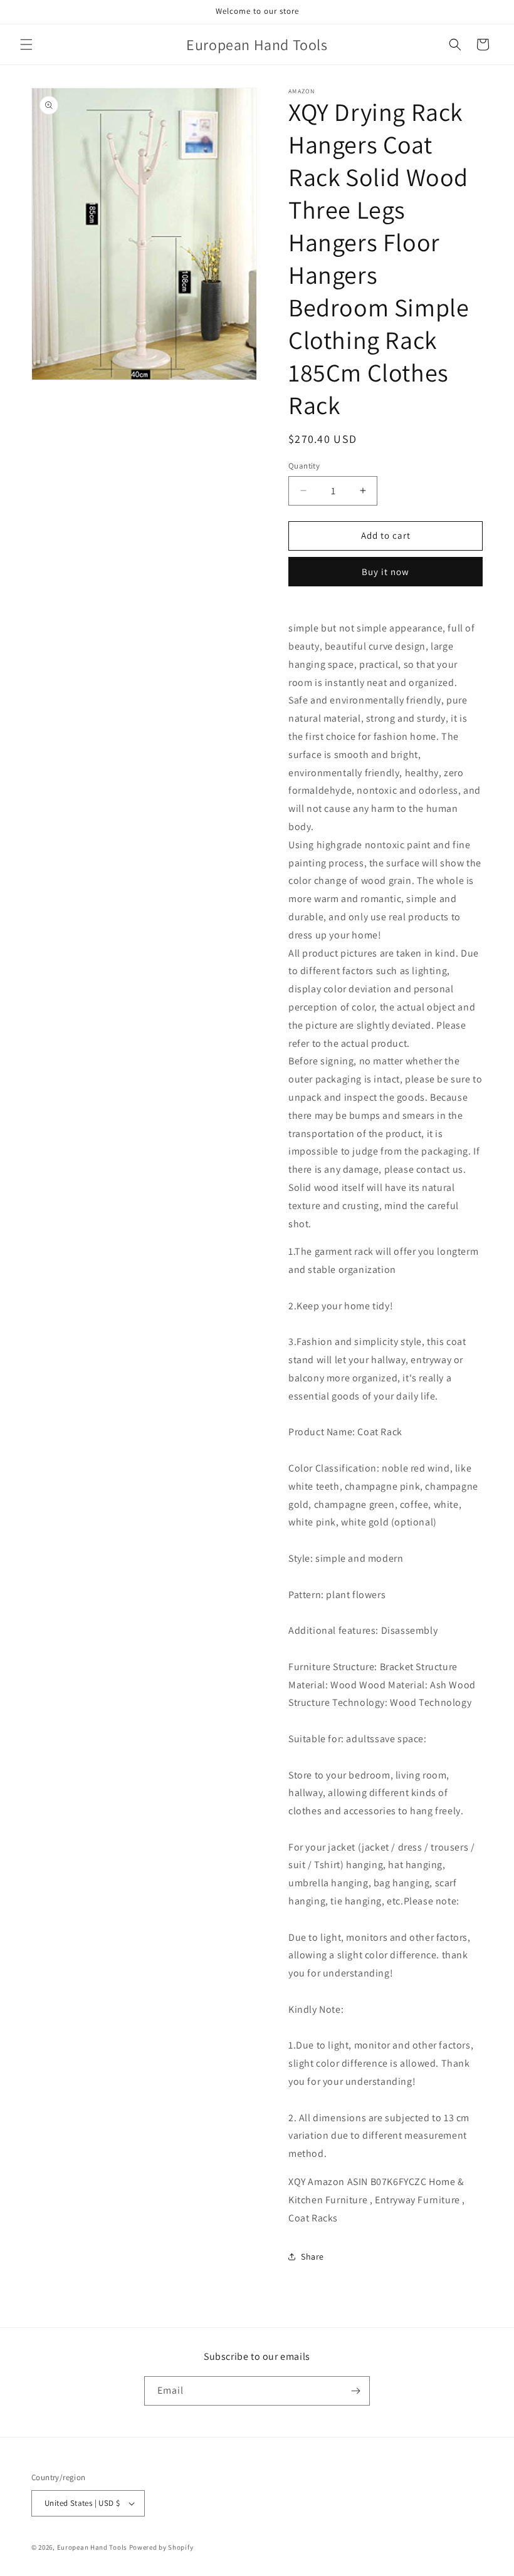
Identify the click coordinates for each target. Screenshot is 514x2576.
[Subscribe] (355, 2391)
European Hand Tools (92, 2547)
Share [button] (312, 2257)
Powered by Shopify (161, 2547)
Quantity (304, 466)
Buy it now (385, 572)
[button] (26, 44)
